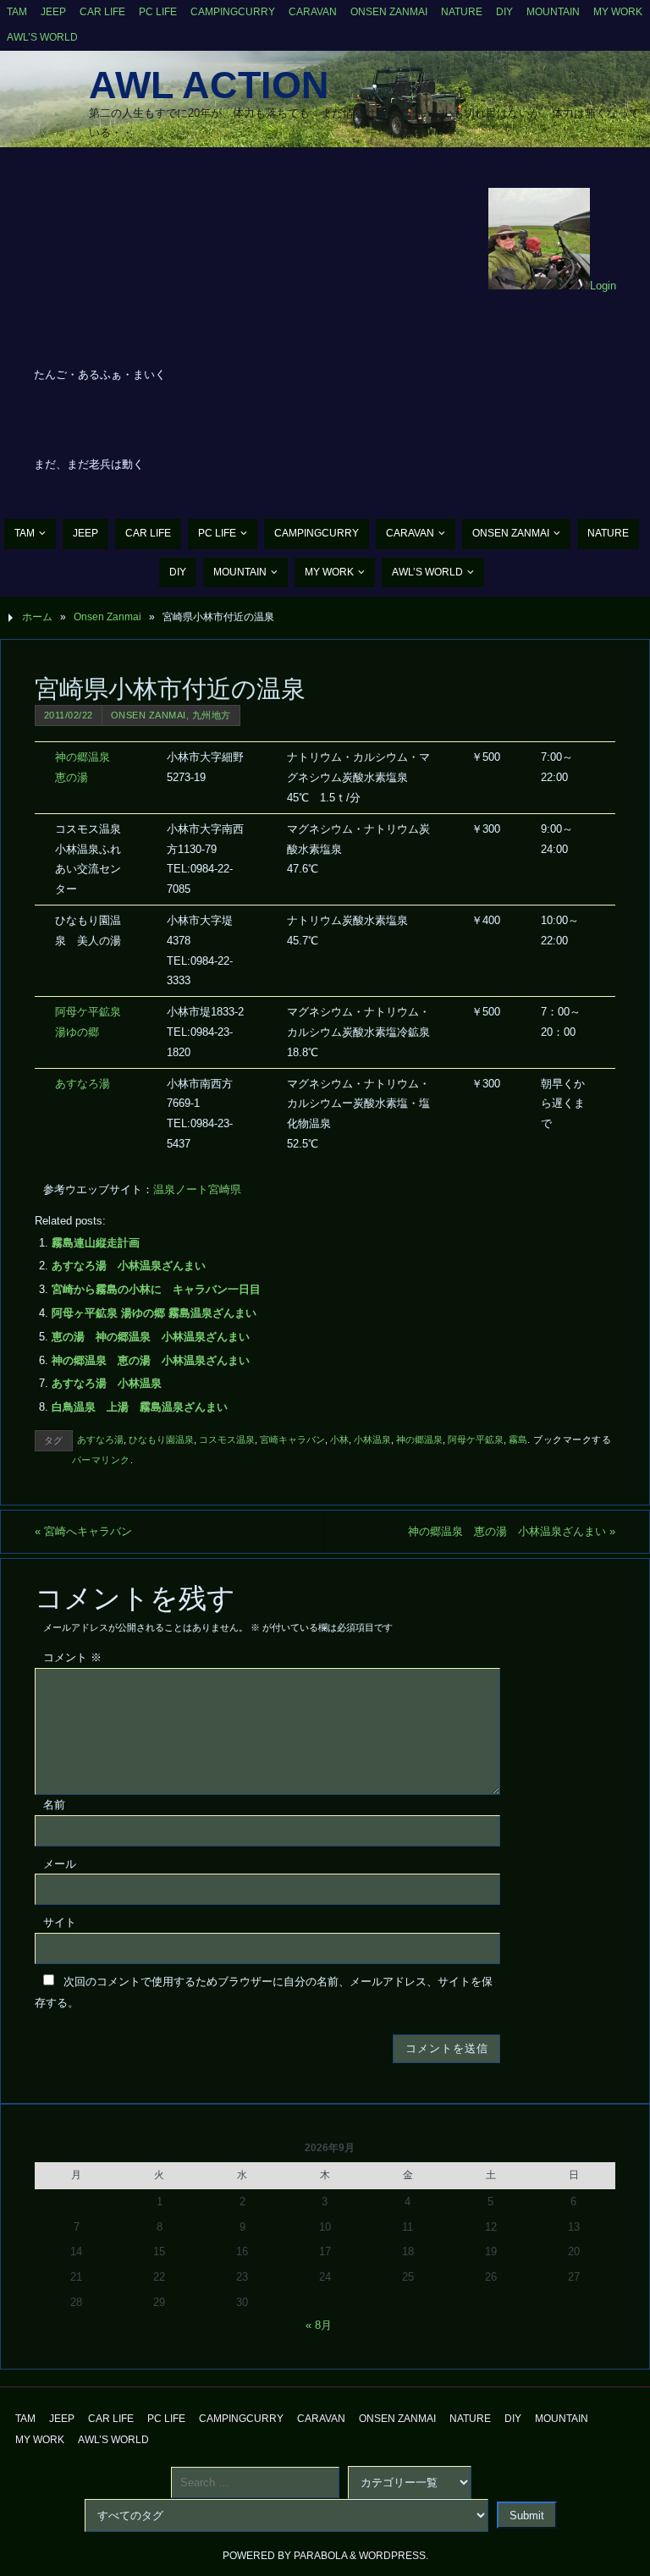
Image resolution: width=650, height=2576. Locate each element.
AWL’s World (42, 37)
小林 (339, 1439)
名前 (54, 1805)
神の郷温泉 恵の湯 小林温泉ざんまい (151, 1360)
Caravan (313, 12)
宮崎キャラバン (292, 1439)
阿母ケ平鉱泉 (476, 1439)
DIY (504, 12)
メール (60, 1864)
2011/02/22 (69, 715)
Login (603, 286)
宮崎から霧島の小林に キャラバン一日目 (156, 1289)
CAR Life (102, 12)
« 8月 (319, 2325)
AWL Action (209, 85)
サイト (60, 1922)
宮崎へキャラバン (83, 1531)
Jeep (53, 12)
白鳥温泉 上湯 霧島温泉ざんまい (140, 1407)
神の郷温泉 (419, 1439)
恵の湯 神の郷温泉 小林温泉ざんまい (151, 1337)
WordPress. (394, 2556)
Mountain (553, 12)
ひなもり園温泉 (161, 1439)
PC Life (158, 12)
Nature (462, 12)
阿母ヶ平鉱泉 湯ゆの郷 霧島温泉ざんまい (154, 1313)
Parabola (320, 2556)
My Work (618, 12)
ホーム (37, 617)
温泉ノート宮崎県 (197, 1189)
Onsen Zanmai (389, 12)
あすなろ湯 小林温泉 (107, 1383)
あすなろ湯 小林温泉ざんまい (129, 1266)
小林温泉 (372, 1439)
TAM (17, 12)
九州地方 (212, 715)
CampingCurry (233, 12)
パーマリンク (101, 1460)
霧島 (518, 1439)
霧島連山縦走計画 (96, 1243)
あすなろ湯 (83, 1084)
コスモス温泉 (227, 1439)
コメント (72, 1657)
